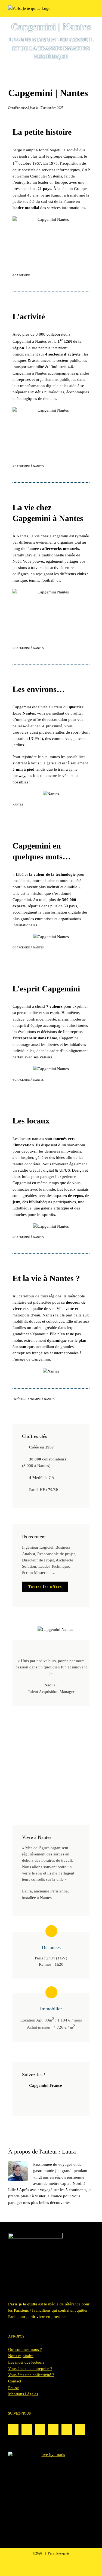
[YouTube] (80, 2430)
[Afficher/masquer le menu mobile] (92, 8)
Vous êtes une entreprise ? (30, 2369)
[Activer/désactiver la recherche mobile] (82, 8)
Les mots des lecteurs (26, 2362)
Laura (69, 2151)
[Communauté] (27, 2430)
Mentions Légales (23, 2394)
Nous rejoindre (21, 2356)
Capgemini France (46, 2085)
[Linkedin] (53, 2430)
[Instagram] (13, 2430)
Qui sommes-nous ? (25, 2350)
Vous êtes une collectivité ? (31, 2375)
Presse (13, 2388)
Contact (15, 2381)
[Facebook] (67, 2430)
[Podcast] (40, 2430)
